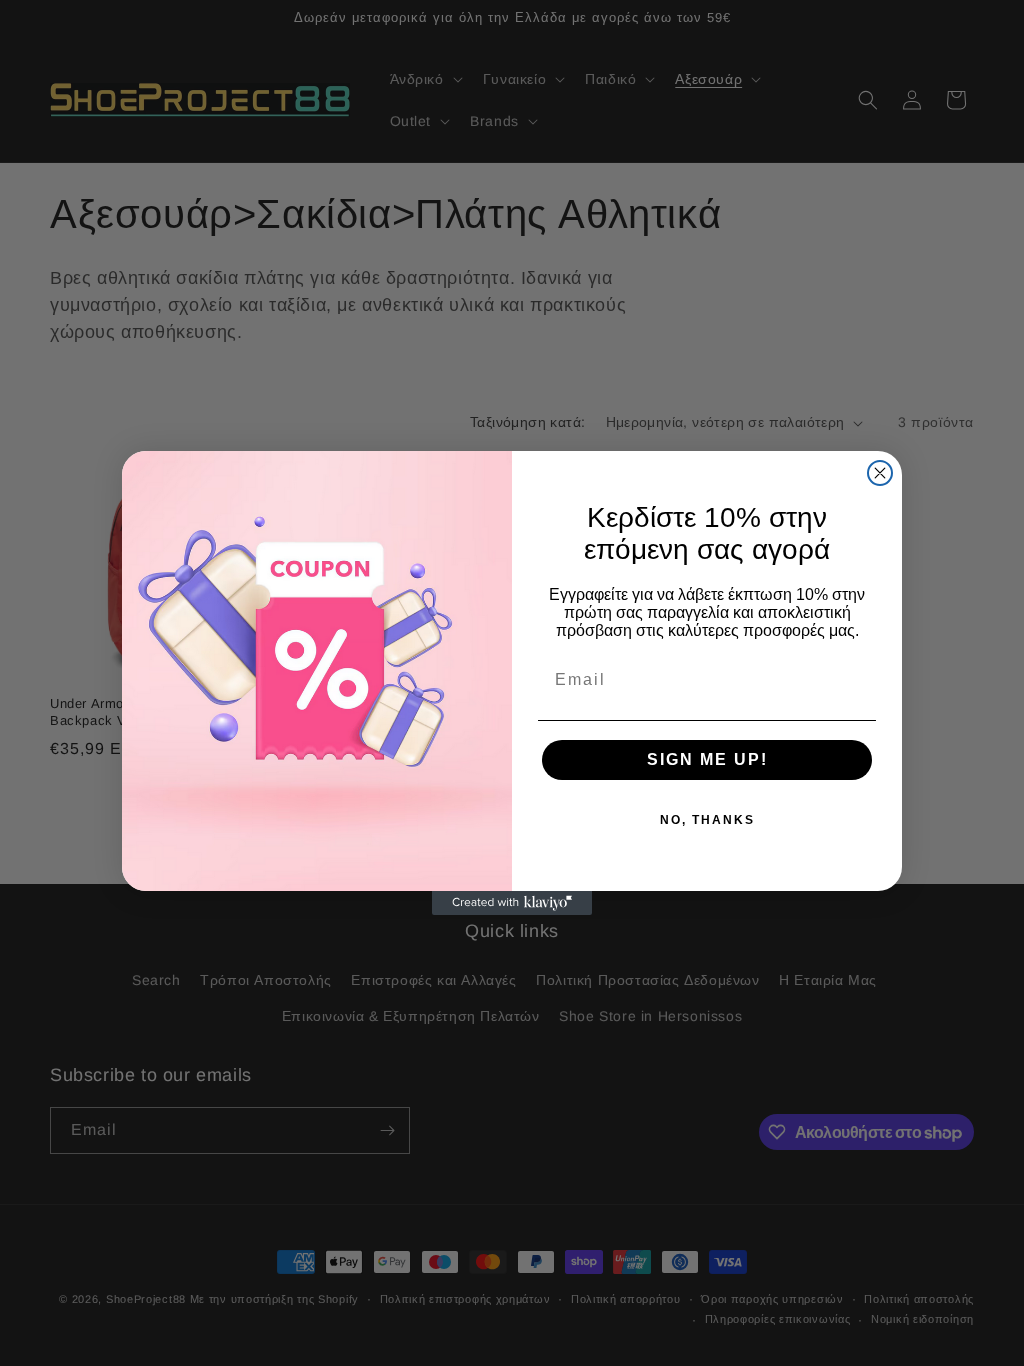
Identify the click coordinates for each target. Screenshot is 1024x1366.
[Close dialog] (880, 473)
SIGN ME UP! (707, 759)
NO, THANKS (707, 820)
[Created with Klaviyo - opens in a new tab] (512, 903)
